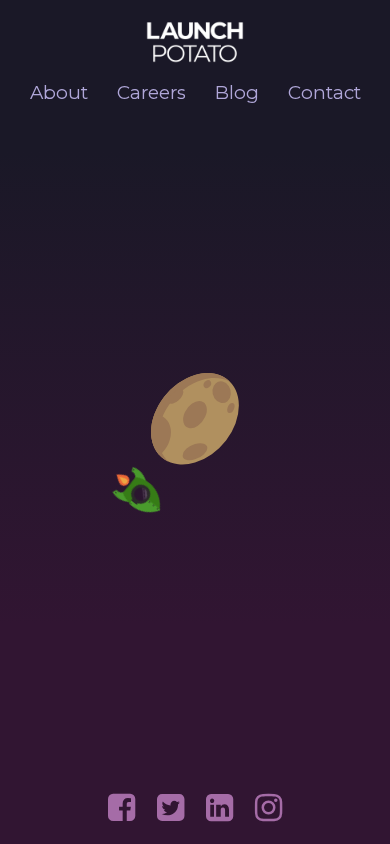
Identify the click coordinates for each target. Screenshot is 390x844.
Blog (237, 92)
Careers (151, 92)
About (59, 92)
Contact (324, 92)
